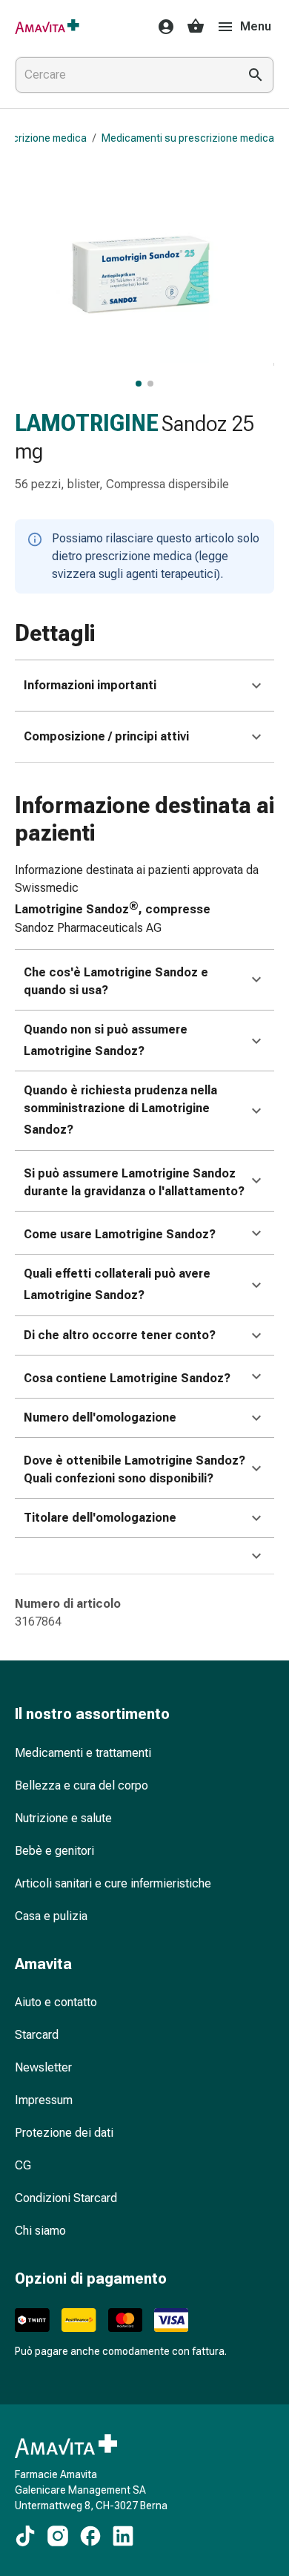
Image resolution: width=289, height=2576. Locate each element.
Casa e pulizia (51, 1916)
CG (23, 2165)
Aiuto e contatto (56, 2002)
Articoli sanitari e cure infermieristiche (113, 1883)
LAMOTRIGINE (87, 423)
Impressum (44, 2100)
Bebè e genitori (54, 1851)
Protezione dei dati (64, 2133)
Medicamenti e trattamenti (83, 1753)
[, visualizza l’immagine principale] (139, 384)
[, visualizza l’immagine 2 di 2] (150, 384)
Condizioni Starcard (66, 2198)
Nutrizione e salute (63, 1818)
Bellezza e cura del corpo (82, 1785)
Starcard (37, 2035)
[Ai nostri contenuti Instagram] (58, 2536)
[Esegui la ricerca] (256, 75)
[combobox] (124, 75)
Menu (256, 26)
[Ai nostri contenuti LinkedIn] (123, 2536)
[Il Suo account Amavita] (162, 27)
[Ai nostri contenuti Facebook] (90, 2536)
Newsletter (43, 2067)
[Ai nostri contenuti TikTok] (25, 2536)
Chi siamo (40, 2231)
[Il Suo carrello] (196, 27)
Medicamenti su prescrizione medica (188, 138)
